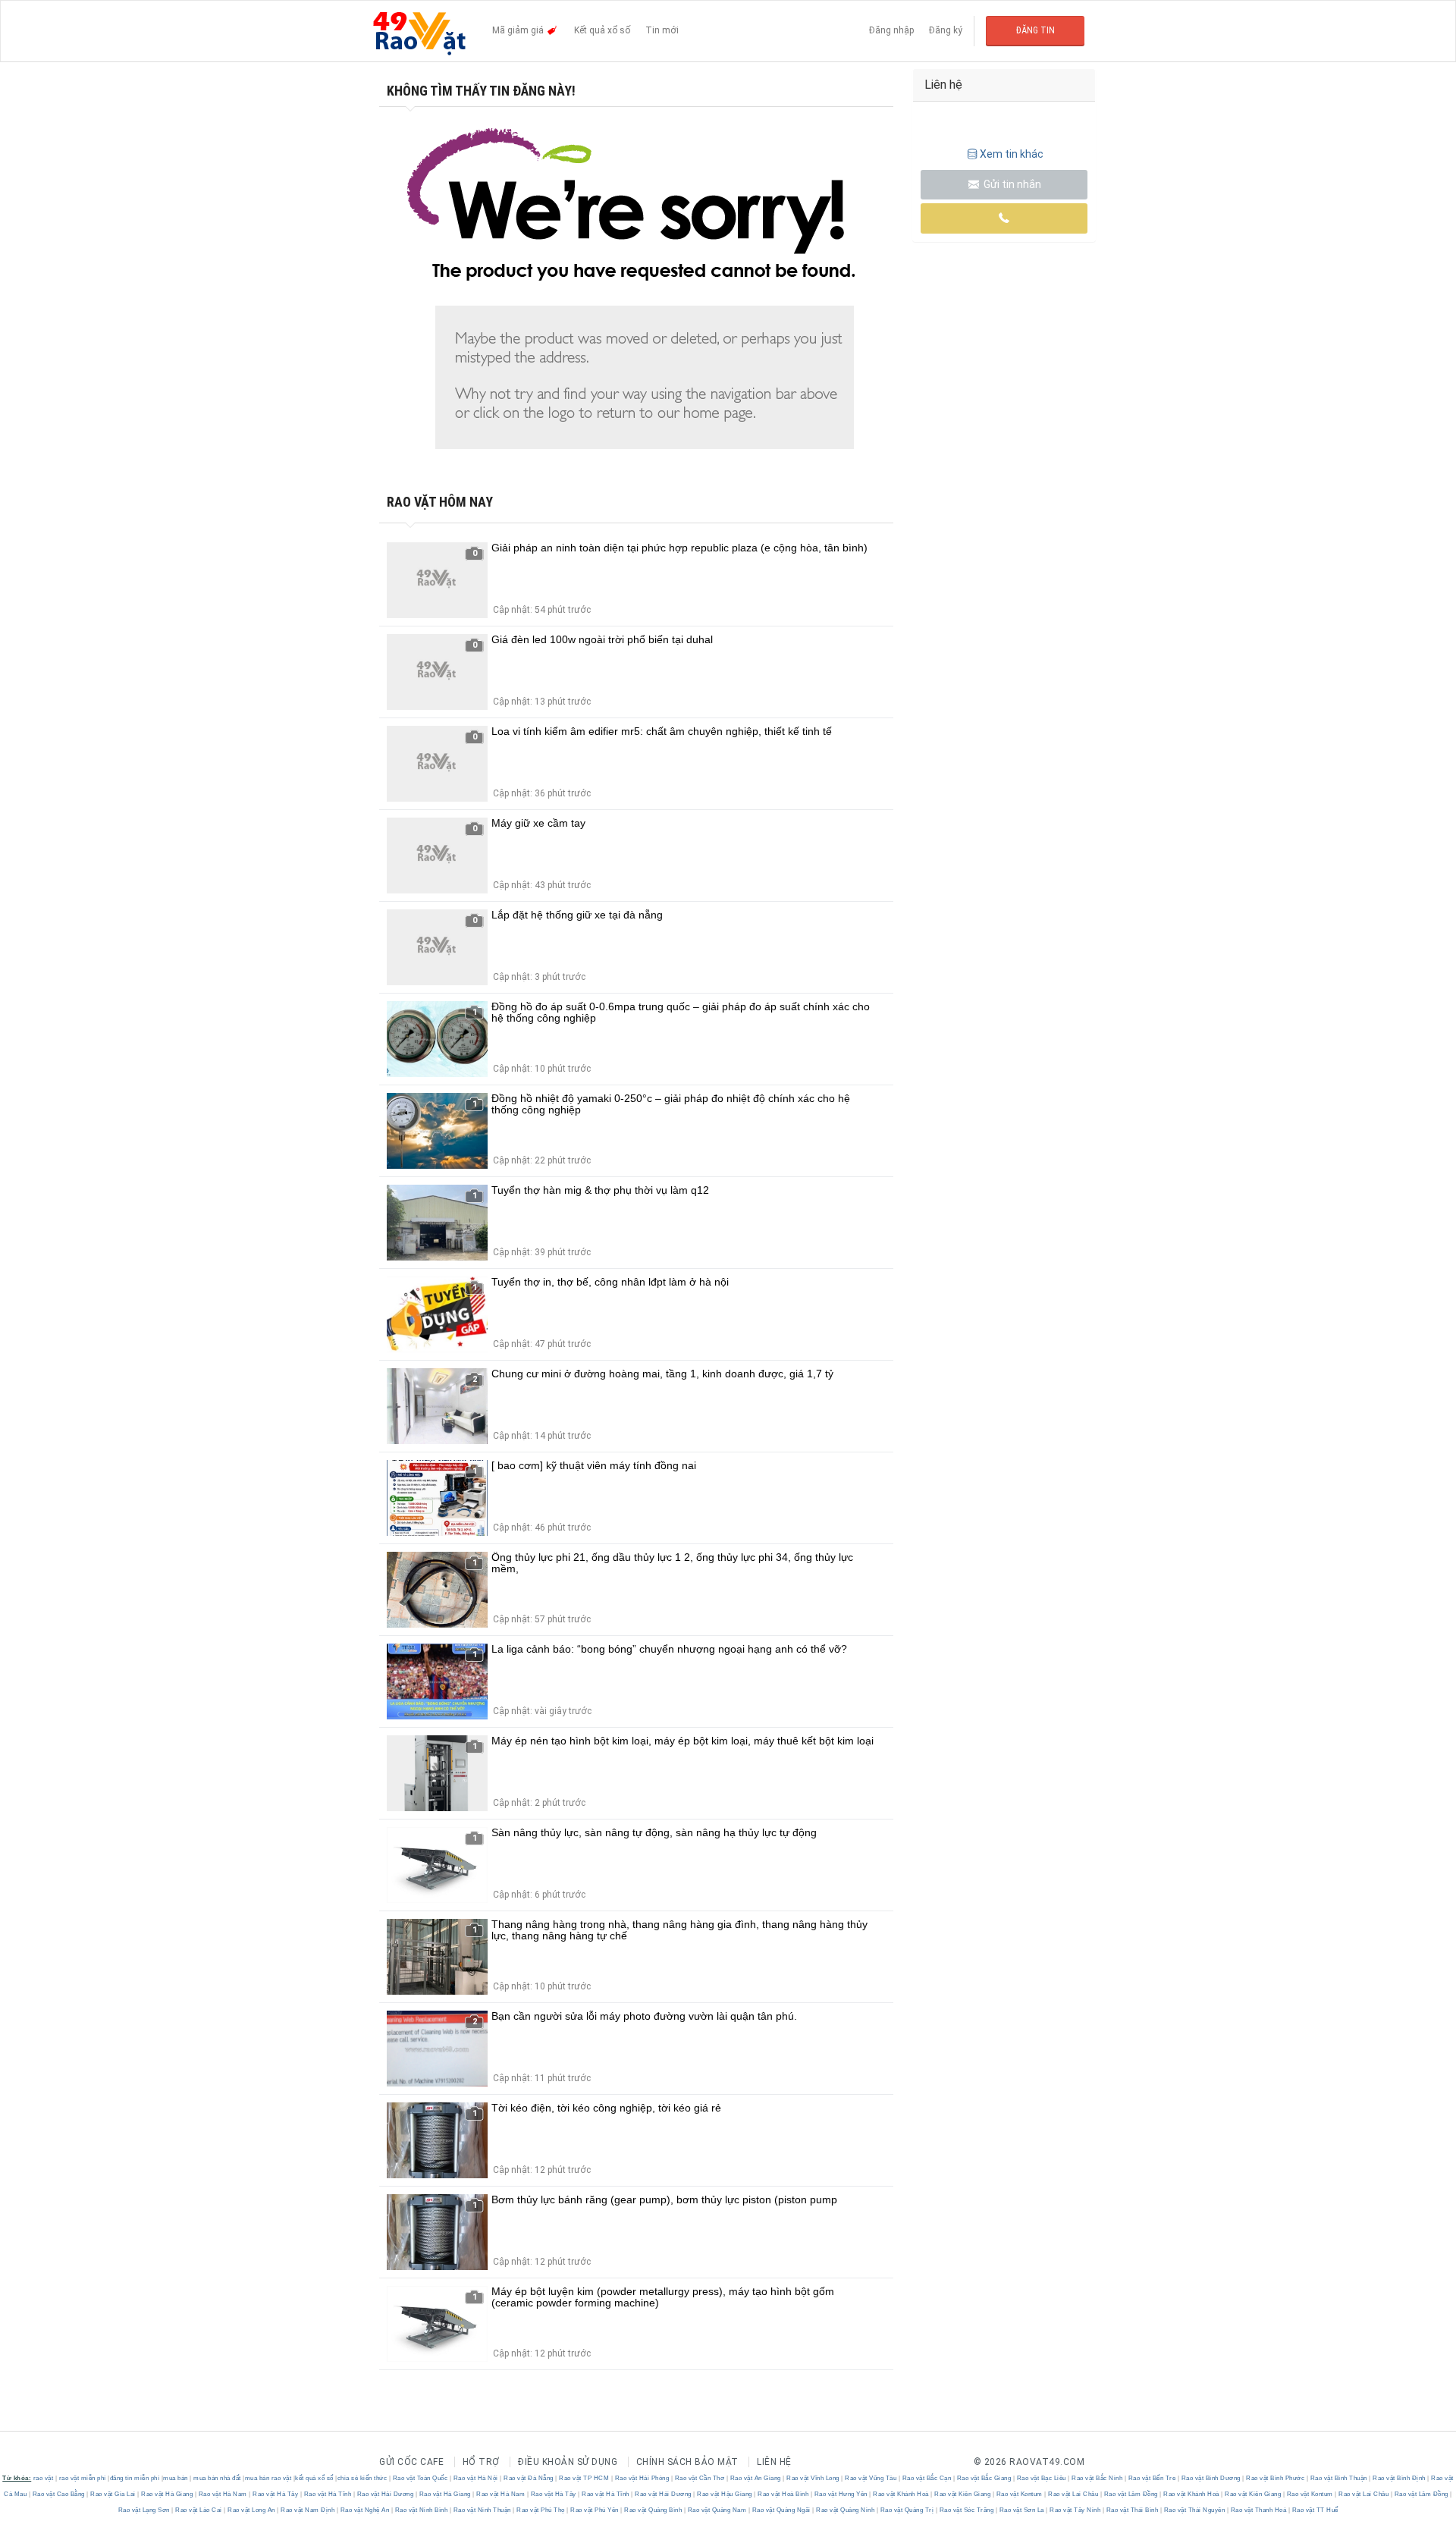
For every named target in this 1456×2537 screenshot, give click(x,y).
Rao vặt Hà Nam (223, 2494)
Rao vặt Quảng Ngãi (781, 2510)
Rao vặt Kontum (1019, 2494)
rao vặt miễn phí (83, 2478)
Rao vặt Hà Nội (475, 2478)
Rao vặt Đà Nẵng (529, 2478)
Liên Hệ (774, 2462)
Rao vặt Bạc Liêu (1041, 2478)
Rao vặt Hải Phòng (642, 2478)
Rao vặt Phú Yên (595, 2510)
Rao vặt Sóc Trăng (966, 2510)
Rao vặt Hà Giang (167, 2494)
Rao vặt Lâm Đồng (1131, 2494)
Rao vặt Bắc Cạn (927, 2478)
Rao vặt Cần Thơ (700, 2478)
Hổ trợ (481, 2462)
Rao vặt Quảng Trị (907, 2510)
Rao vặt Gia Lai (113, 2494)
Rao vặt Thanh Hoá (1258, 2510)
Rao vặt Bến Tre (1152, 2478)
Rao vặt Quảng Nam (717, 2510)
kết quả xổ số (314, 2478)
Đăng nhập (891, 30)
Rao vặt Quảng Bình (653, 2510)
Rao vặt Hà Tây (276, 2494)
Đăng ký (946, 30)
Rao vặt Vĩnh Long (813, 2478)
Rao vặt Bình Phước (1276, 2478)
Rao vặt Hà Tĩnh (328, 2494)
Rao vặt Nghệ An (365, 2510)
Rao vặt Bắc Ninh (1097, 2478)
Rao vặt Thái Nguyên (1194, 2510)
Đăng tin (1036, 30)
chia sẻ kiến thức (362, 2478)
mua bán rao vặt (268, 2478)
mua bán (176, 2478)
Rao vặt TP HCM (584, 2478)
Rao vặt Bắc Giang (984, 2478)
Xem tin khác (1012, 154)
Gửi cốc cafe (411, 2462)
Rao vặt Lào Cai (199, 2510)
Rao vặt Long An (252, 2510)
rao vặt (44, 2478)
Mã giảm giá (519, 30)
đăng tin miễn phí (135, 2478)
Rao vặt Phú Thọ (541, 2510)
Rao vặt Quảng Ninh (846, 2510)
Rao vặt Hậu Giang (725, 2494)
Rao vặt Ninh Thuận (482, 2510)
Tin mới (662, 30)
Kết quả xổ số (602, 30)
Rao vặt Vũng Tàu (871, 2478)
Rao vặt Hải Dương (385, 2494)
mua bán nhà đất (217, 2478)
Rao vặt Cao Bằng (58, 2494)
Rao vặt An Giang (755, 2478)
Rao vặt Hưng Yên (841, 2494)
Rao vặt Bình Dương (1211, 2478)
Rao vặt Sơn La (1021, 2510)
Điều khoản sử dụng (568, 2462)
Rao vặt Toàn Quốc (420, 2478)
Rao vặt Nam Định (308, 2510)
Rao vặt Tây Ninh (1075, 2510)
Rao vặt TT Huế (1314, 2510)
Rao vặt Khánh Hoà (901, 2494)
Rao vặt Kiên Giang (963, 2494)
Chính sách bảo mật (687, 2462)
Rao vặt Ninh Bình (421, 2510)
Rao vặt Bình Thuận (1338, 2478)
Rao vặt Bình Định (1400, 2478)
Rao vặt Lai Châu (1073, 2494)
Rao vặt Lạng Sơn (145, 2510)
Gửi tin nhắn (1011, 184)
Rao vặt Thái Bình (1132, 2510)
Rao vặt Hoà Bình (783, 2494)
